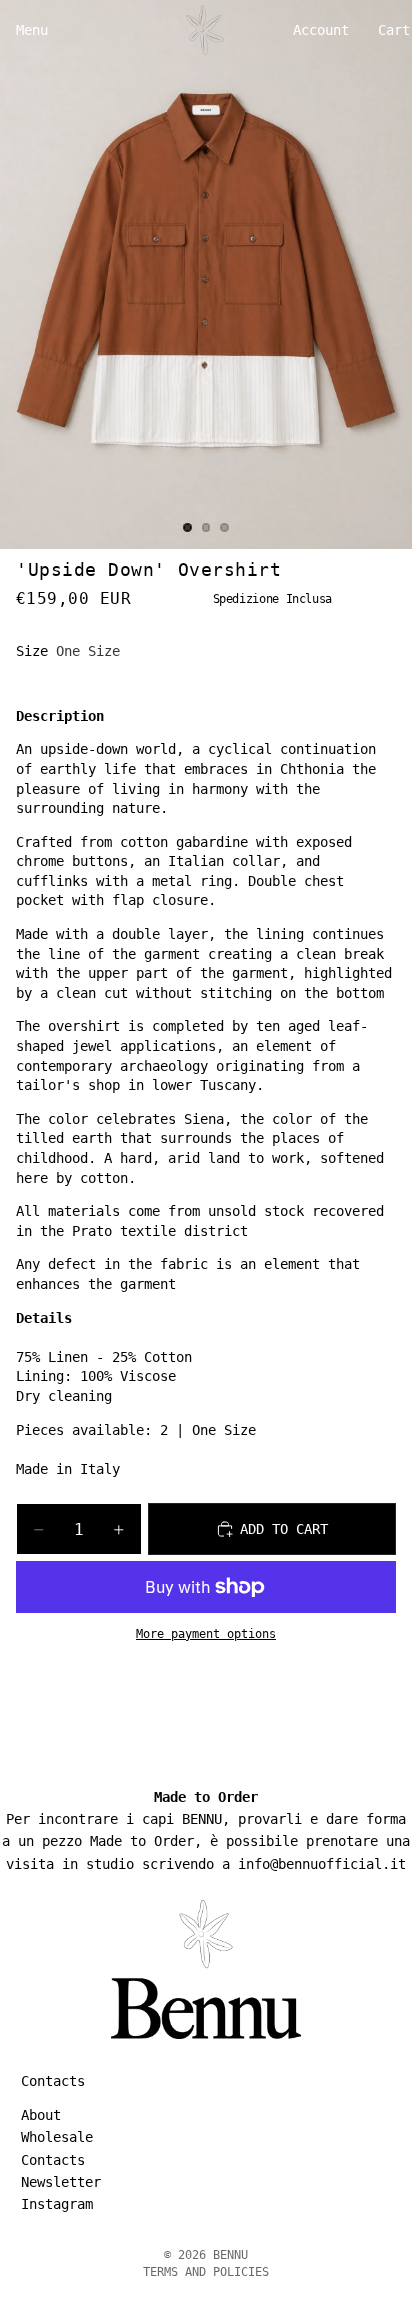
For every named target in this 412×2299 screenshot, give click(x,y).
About (41, 2115)
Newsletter (61, 2182)
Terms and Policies (206, 2272)
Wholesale (57, 2137)
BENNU (230, 2255)
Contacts (53, 2160)
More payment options (206, 1634)
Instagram (57, 2205)
